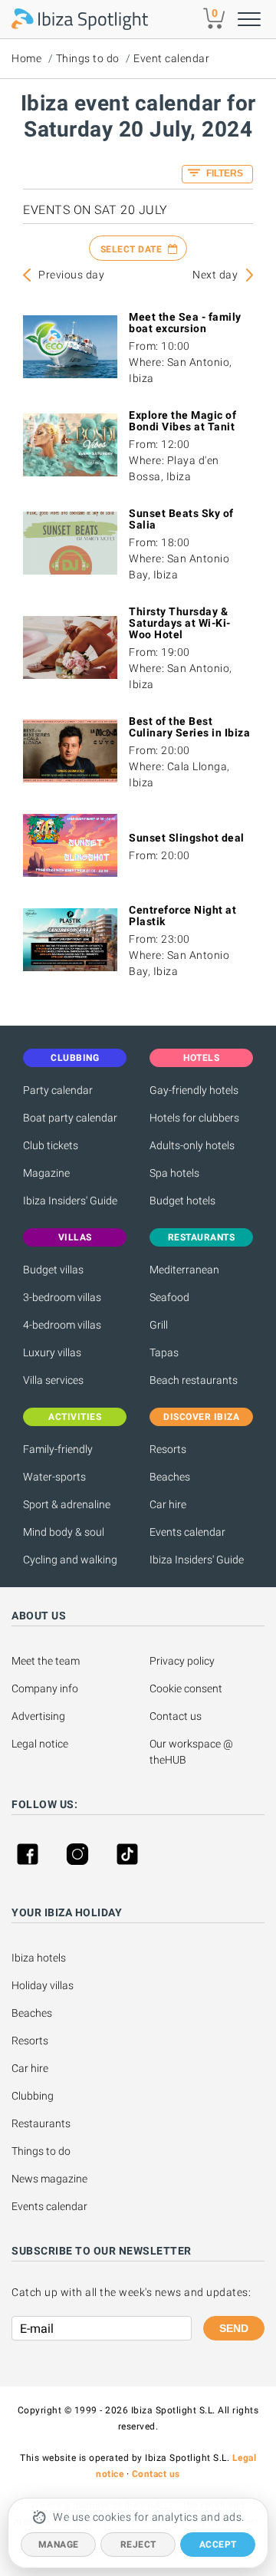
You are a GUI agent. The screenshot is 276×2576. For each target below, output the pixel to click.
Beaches (170, 1477)
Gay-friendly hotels (194, 1090)
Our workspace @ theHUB (192, 1752)
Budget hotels (182, 1201)
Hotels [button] (201, 1058)
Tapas (164, 1352)
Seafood (169, 1297)
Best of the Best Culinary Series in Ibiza (189, 727)
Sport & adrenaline (67, 1504)
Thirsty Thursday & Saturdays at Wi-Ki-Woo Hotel (180, 623)
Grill (159, 1325)
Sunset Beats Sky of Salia (181, 519)
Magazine (46, 1173)
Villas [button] (75, 1237)
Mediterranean (184, 1270)
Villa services (53, 1380)
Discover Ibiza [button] (201, 1417)
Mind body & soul (64, 1532)
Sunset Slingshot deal (187, 838)
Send (234, 2328)
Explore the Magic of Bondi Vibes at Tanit (182, 421)
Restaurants (41, 2123)
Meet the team (46, 1661)
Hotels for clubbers (194, 1118)
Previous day (71, 275)
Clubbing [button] (75, 1058)
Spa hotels (174, 1173)
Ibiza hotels (39, 1958)
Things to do (88, 58)
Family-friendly (58, 1449)
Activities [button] (75, 1417)
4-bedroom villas (62, 1325)
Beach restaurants (194, 1380)
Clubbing (33, 2096)
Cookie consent (186, 1688)
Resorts (168, 1449)
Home (26, 58)
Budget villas (53, 1270)
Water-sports (54, 1477)
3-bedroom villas (62, 1297)
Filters (223, 173)
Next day (215, 275)
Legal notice (40, 1744)
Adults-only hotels (192, 1145)
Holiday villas (43, 1985)
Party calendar (58, 1090)
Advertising (38, 1716)
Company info (45, 1688)
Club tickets (51, 1145)
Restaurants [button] (202, 1237)
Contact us (176, 1716)
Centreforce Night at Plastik (182, 916)
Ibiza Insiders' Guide (70, 1201)
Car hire (168, 1504)
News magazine (49, 2179)
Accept (218, 2545)
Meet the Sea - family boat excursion (185, 323)
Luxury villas (52, 1352)
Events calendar (187, 1532)
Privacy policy (182, 1661)
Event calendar (171, 58)
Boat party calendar (70, 1118)
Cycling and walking (70, 1560)
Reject (138, 2545)
